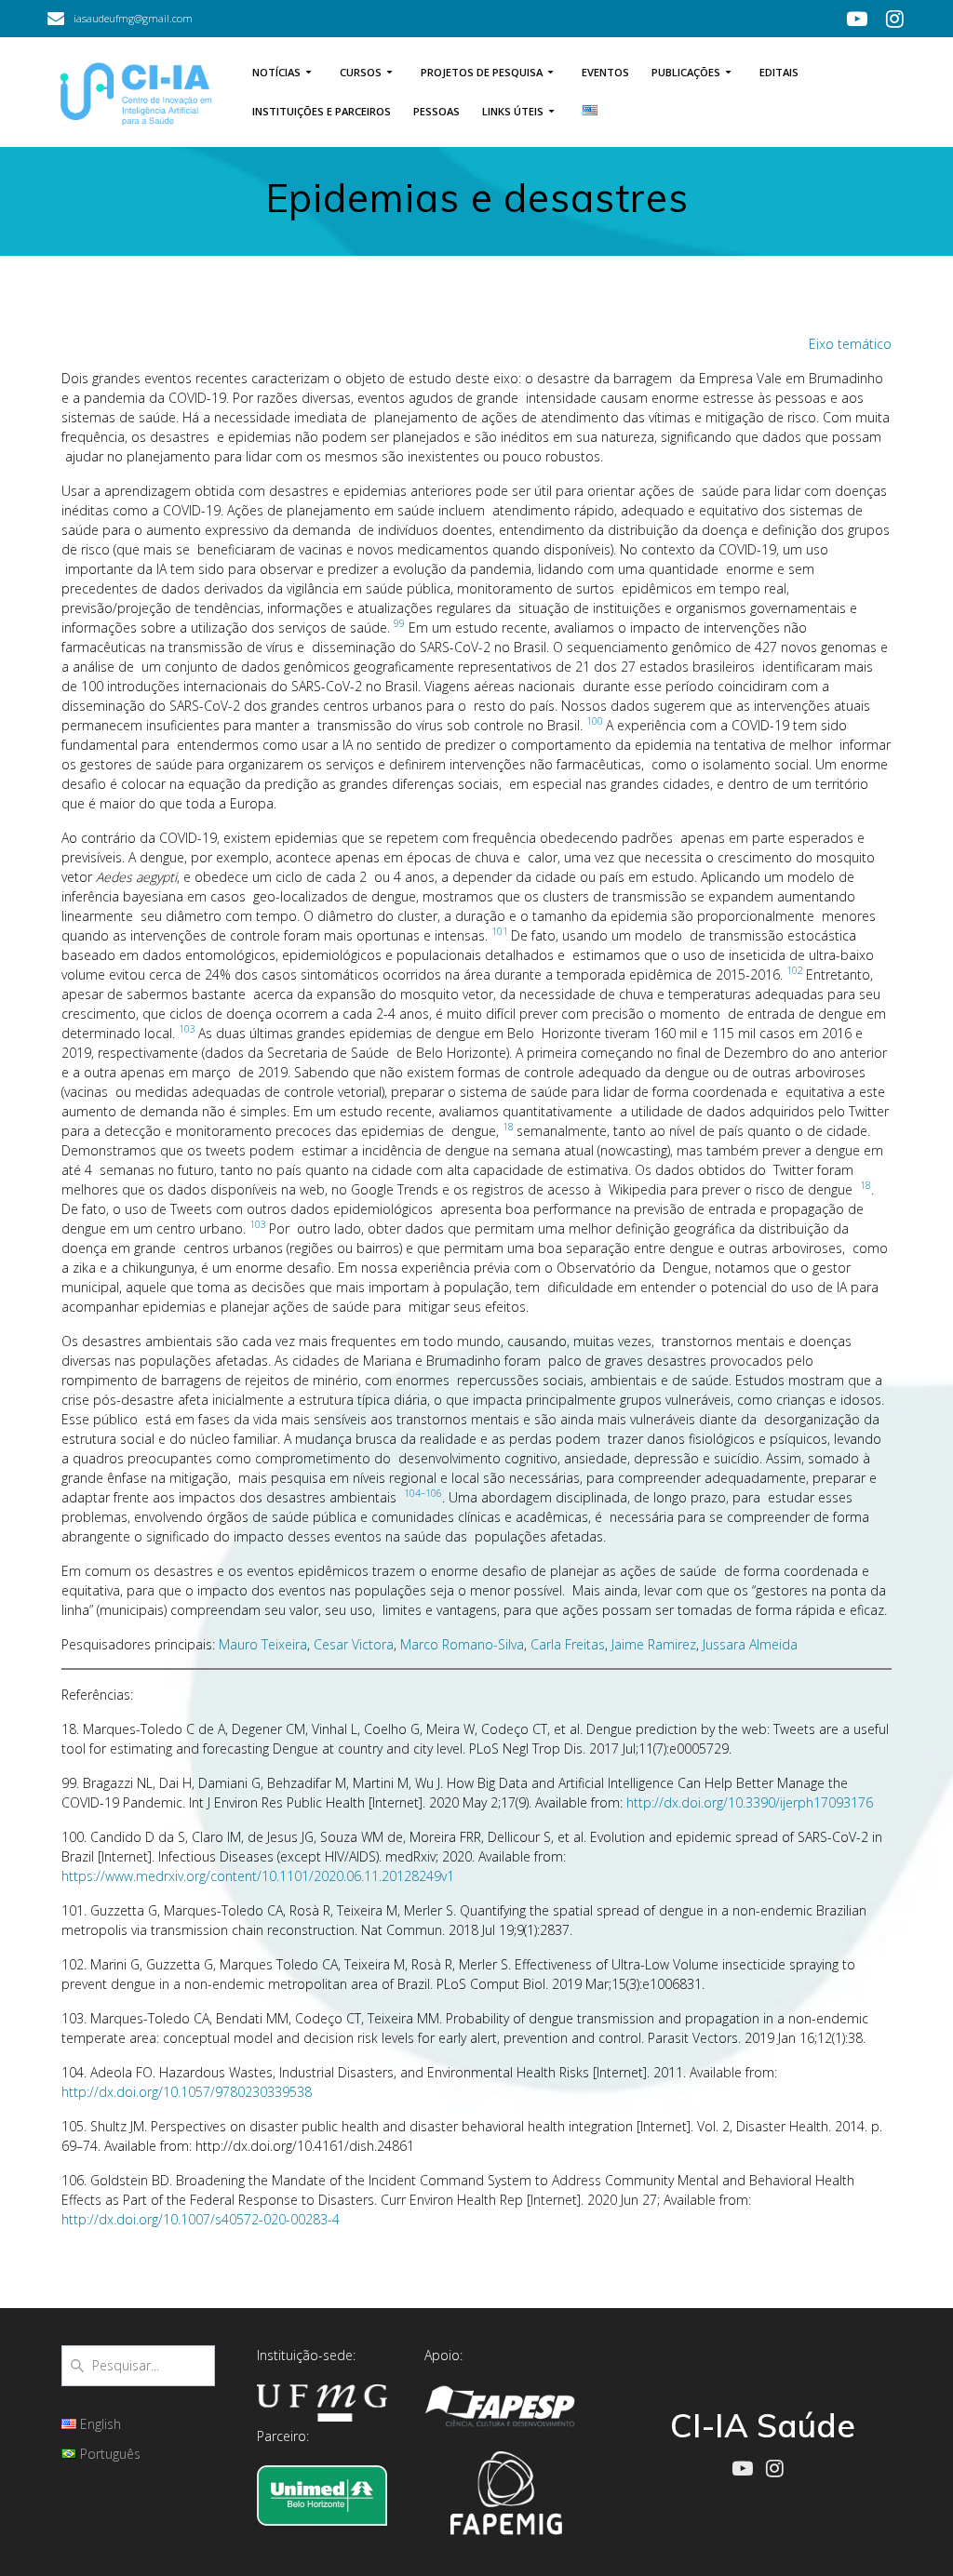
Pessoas (436, 111)
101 (500, 931)
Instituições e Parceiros (322, 111)
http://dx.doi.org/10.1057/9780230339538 (187, 2092)
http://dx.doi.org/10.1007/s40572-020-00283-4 (201, 2219)
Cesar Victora (354, 1644)
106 (434, 1493)
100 (595, 721)
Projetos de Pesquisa (482, 72)
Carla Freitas (568, 1644)
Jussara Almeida (750, 1644)
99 (399, 623)
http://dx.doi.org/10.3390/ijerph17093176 (750, 1802)
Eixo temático (850, 344)
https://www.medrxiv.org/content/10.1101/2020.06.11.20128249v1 (258, 1876)
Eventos (605, 72)
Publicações (686, 72)
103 (187, 1029)
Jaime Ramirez (654, 1644)
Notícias (276, 72)
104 (412, 1493)
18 (508, 1127)
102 (795, 970)
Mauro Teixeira (263, 1644)
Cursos (361, 72)
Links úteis (513, 111)
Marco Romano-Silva (462, 1644)
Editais (779, 72)
